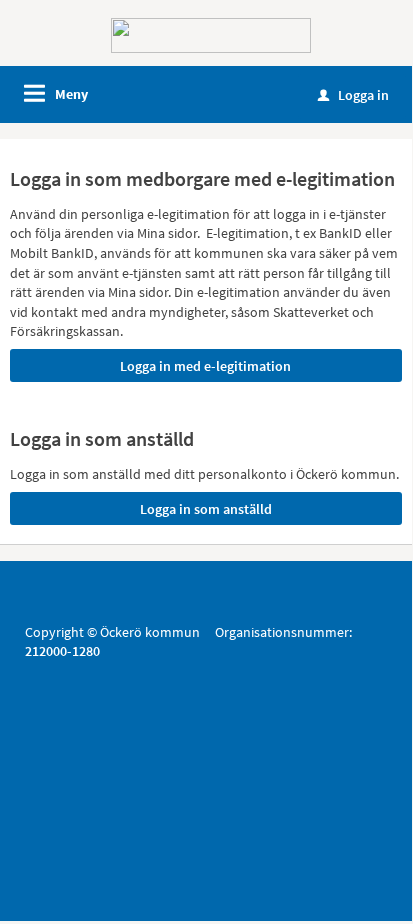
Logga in (353, 95)
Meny (71, 94)
